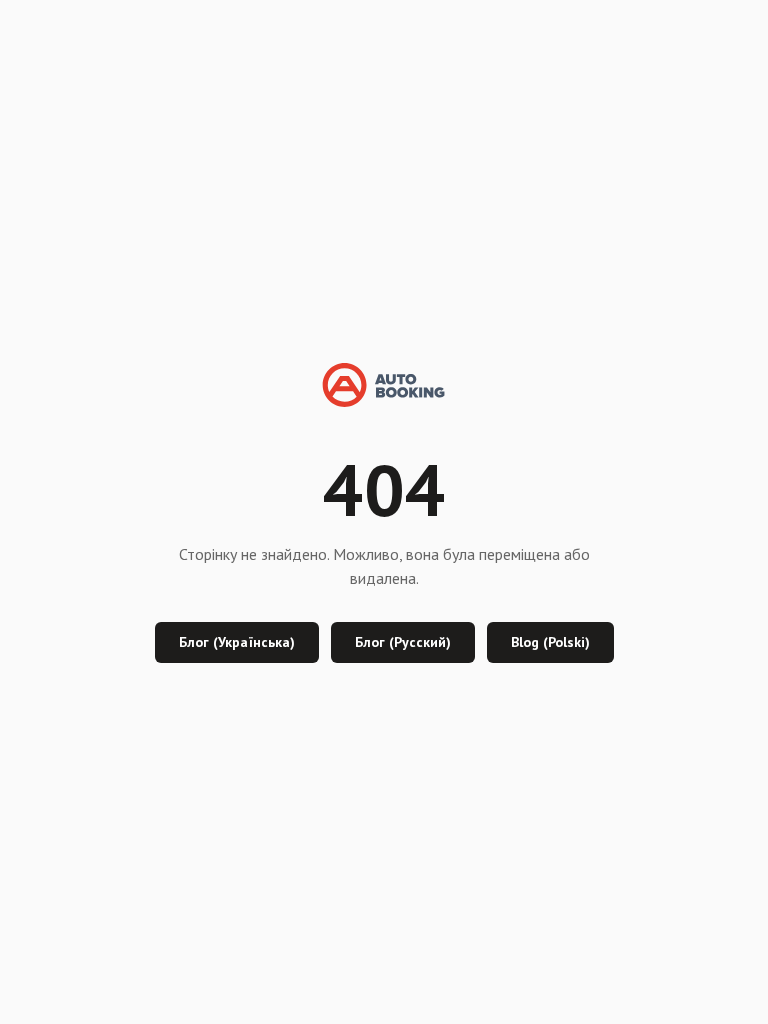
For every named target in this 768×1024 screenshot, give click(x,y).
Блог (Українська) (237, 642)
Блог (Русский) (403, 642)
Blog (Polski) (550, 642)
